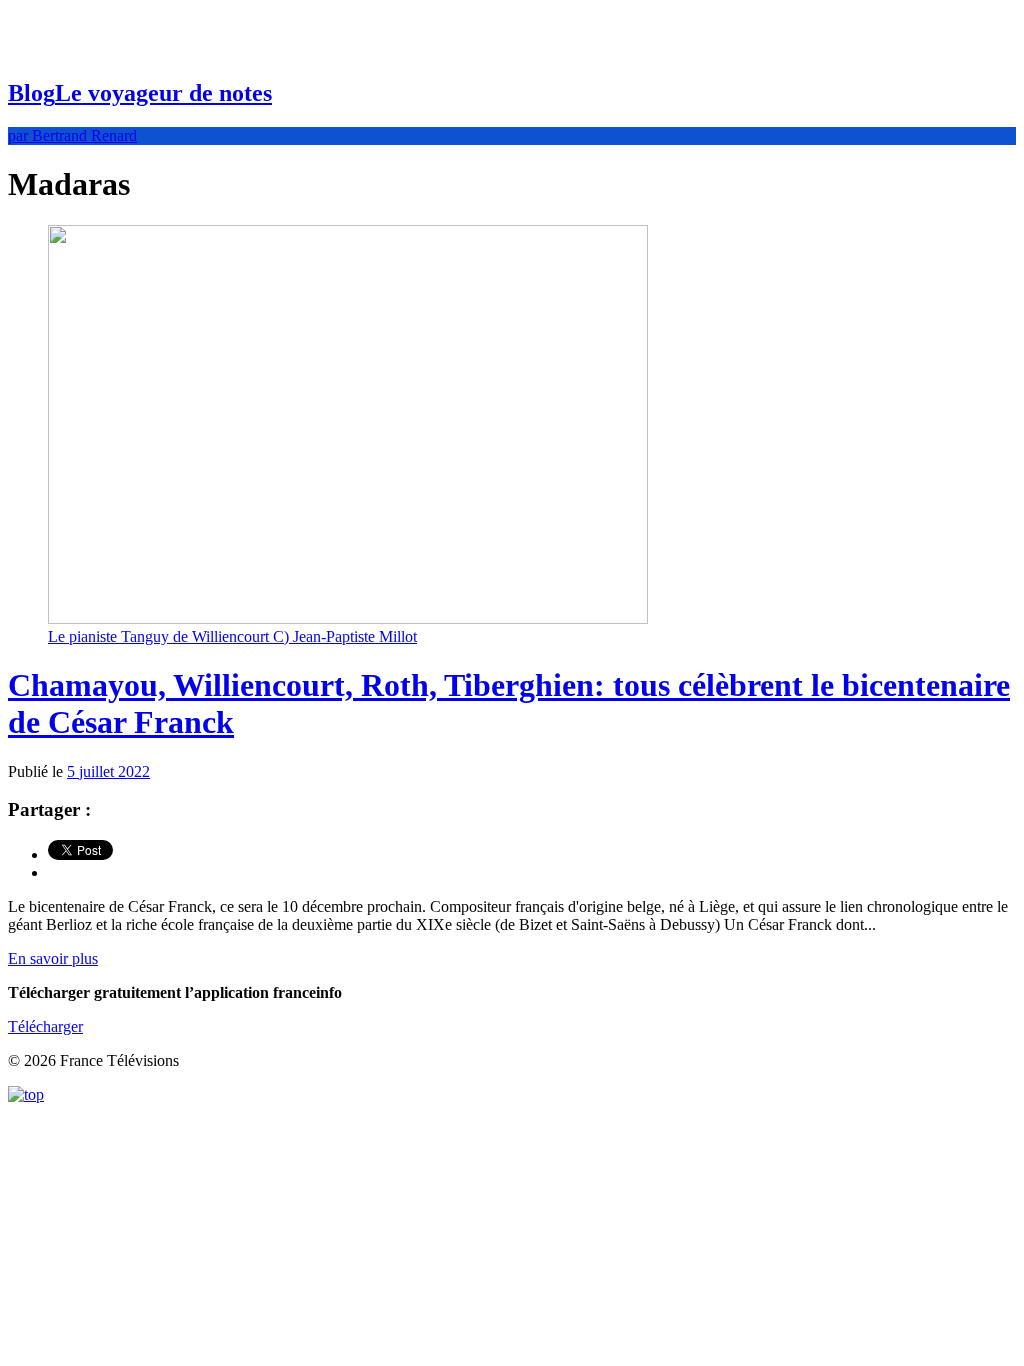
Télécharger (45, 1026)
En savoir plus (53, 958)
